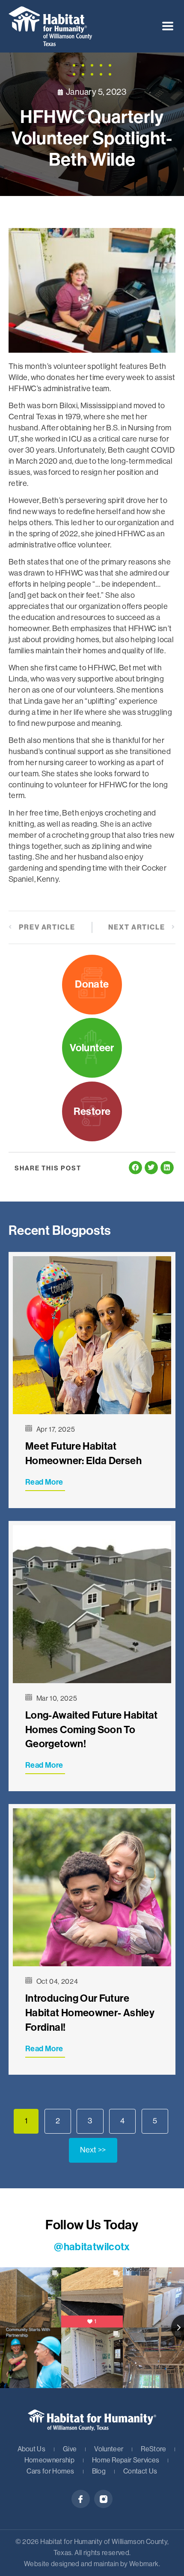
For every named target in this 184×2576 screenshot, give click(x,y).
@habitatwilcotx (92, 2247)
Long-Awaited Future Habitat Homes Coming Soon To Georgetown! (92, 1730)
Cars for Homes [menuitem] (50, 2471)
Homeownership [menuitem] (49, 2460)
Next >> (93, 2150)
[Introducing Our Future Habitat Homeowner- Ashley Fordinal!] (92, 1887)
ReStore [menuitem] (153, 2449)
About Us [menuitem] (32, 2449)
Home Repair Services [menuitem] (126, 2460)
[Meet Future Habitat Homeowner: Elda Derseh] (92, 1335)
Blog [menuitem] (99, 2471)
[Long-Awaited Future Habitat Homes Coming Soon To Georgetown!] (92, 1604)
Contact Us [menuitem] (140, 2471)
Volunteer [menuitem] (109, 2449)
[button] (168, 26)
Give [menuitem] (70, 2449)
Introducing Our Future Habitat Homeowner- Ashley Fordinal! (90, 2013)
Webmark (144, 2564)
